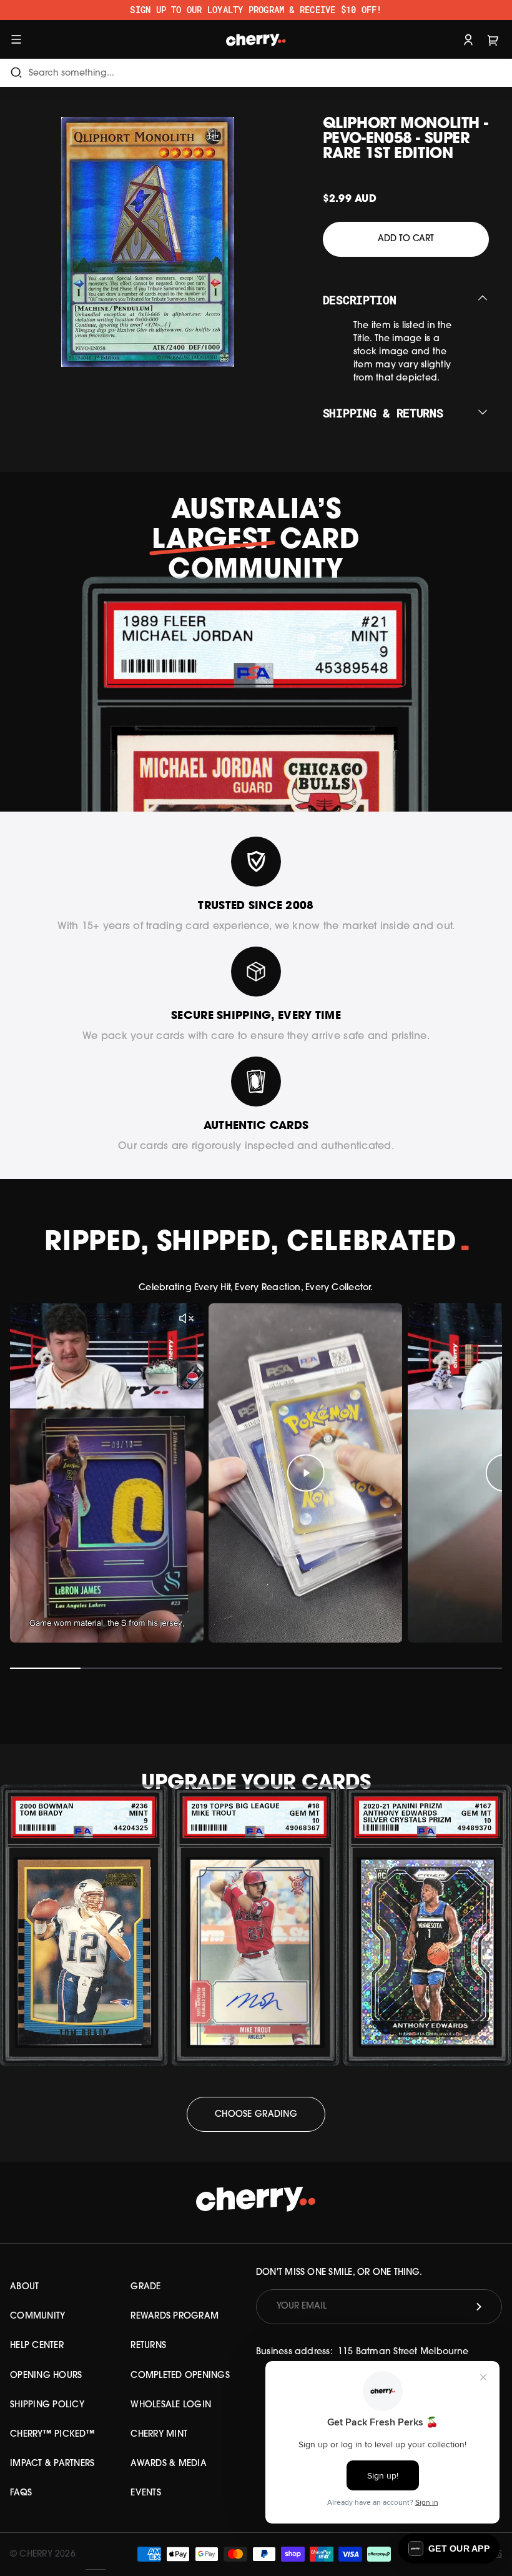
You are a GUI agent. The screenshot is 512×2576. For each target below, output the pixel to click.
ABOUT (24, 2287)
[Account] (468, 39)
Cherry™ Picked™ (52, 2434)
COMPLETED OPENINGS (180, 2376)
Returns (148, 2346)
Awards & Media (169, 2464)
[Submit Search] (16, 73)
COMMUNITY (37, 2316)
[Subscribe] (479, 2307)
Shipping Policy (47, 2405)
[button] (449, 2549)
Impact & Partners (52, 2464)
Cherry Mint (159, 2434)
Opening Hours (46, 2376)
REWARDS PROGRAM (175, 2316)
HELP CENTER (37, 2346)
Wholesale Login (171, 2405)
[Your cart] (493, 39)
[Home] (256, 39)
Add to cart (406, 239)
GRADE (145, 2287)
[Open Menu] (16, 39)
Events (146, 2493)
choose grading (256, 2115)
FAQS (21, 2493)
